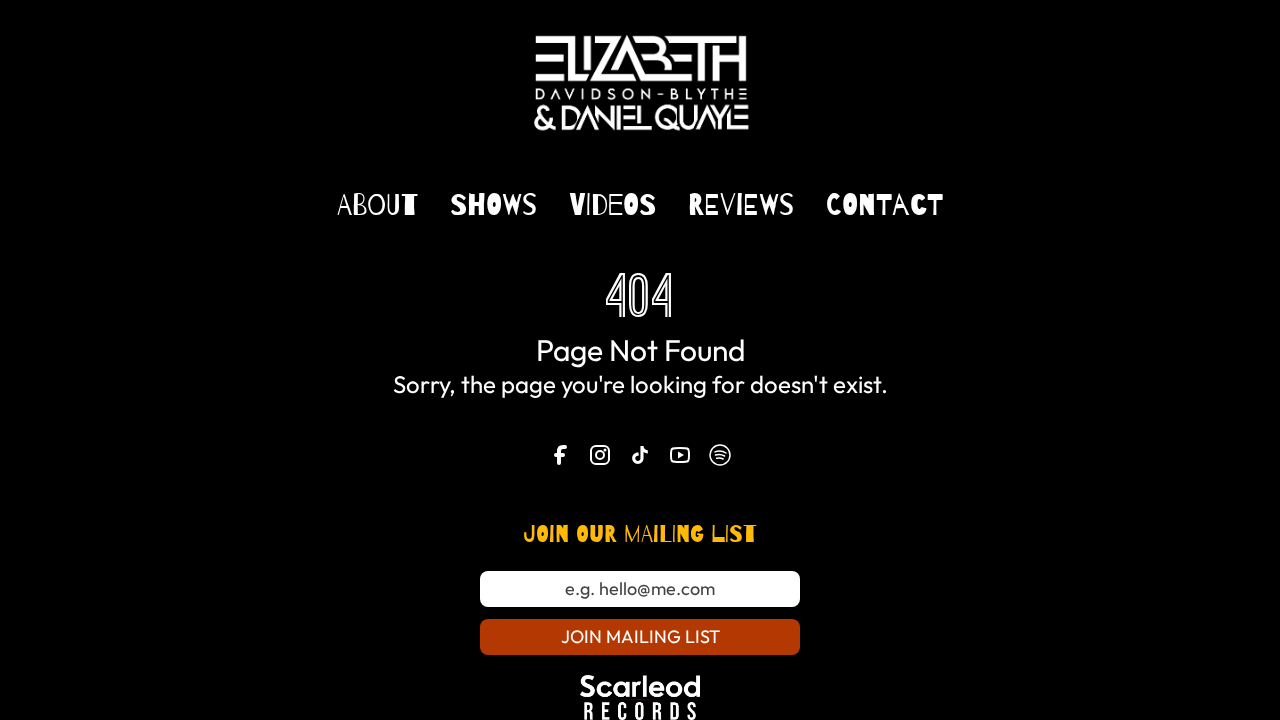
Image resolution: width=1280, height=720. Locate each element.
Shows (493, 205)
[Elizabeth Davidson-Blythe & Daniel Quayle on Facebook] (560, 455)
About (377, 205)
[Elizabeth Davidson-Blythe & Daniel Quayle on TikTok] (640, 455)
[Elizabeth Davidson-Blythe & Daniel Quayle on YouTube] (680, 455)
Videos (612, 205)
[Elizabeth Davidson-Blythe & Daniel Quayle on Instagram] (600, 455)
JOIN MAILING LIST (640, 636)
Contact (884, 205)
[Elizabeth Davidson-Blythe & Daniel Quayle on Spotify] (720, 455)
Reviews (741, 205)
